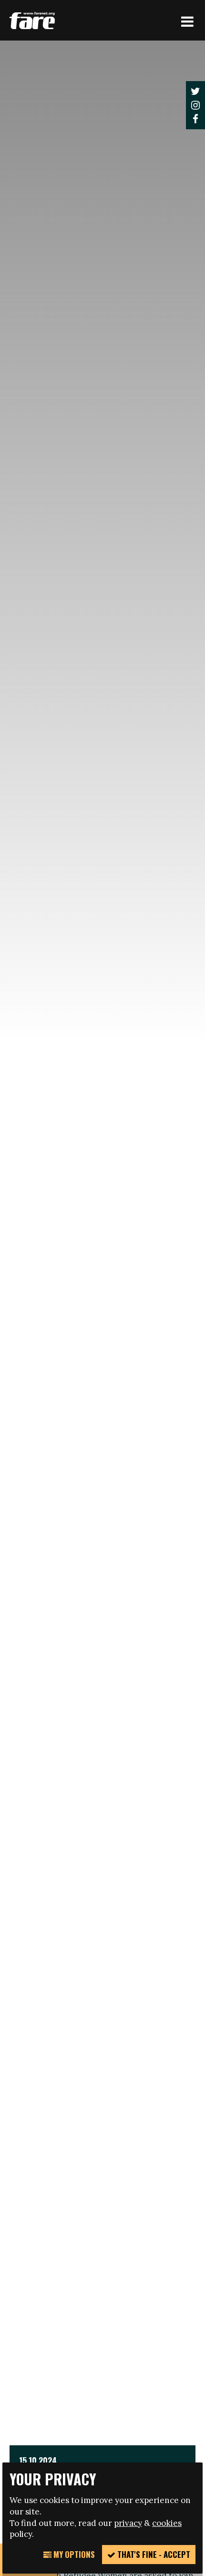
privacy (128, 2523)
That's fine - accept (153, 2554)
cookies (167, 2523)
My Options (73, 2554)
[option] (102, 1292)
